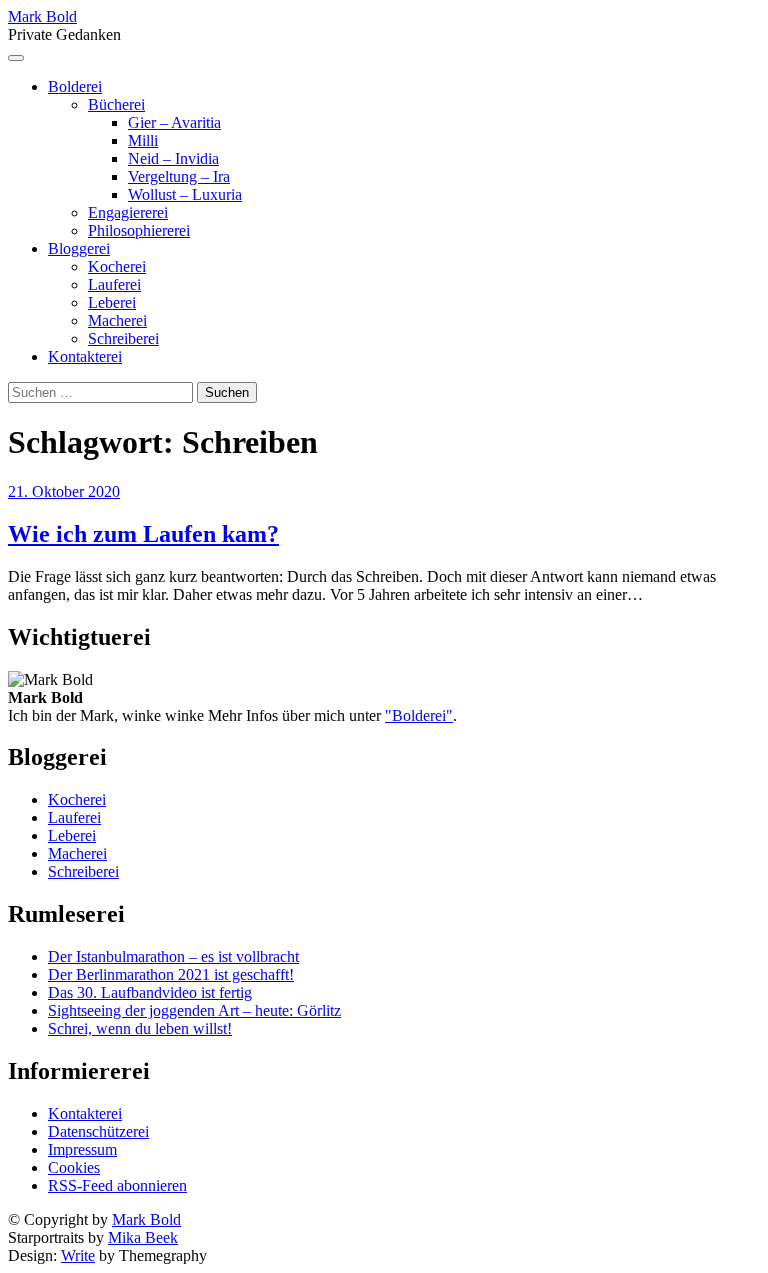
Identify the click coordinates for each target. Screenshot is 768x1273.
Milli (143, 140)
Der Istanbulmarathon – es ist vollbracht (173, 956)
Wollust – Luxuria (185, 194)
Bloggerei (79, 248)
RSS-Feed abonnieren (117, 1185)
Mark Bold (42, 16)
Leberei (112, 302)
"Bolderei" (419, 715)
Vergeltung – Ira (179, 176)
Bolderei (75, 86)
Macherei (117, 320)
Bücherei (116, 104)
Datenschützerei (98, 1131)
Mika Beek (143, 1237)
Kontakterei (85, 356)
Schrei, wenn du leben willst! (140, 1028)
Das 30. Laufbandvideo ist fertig (150, 992)
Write (78, 1255)
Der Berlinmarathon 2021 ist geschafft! (171, 974)
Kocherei (117, 266)
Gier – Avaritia (174, 122)
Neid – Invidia (173, 158)
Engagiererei (128, 212)
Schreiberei (123, 338)
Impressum (82, 1149)
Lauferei (114, 284)
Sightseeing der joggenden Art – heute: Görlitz (194, 1010)
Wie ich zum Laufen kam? (143, 534)
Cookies (74, 1167)
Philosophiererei (139, 230)
